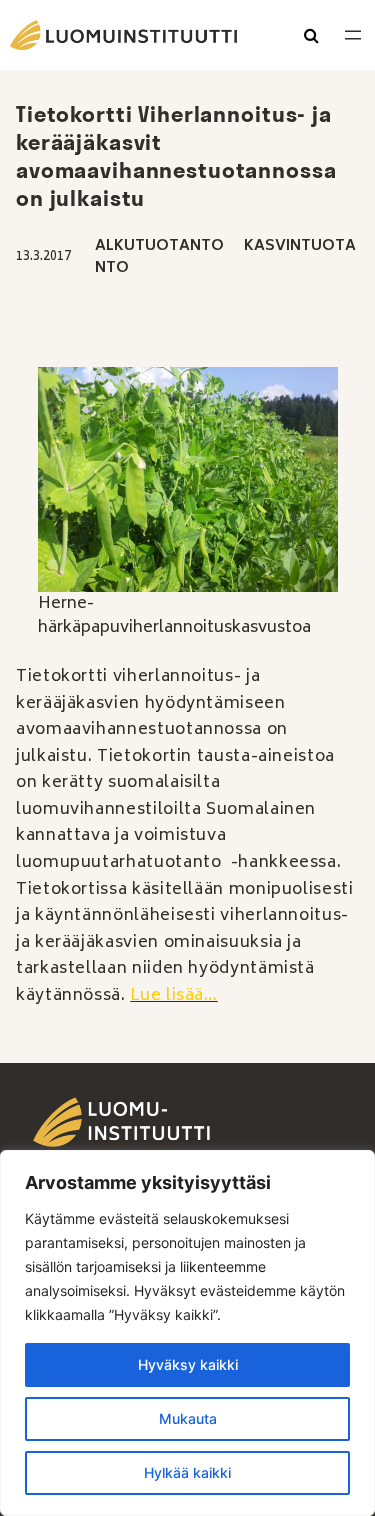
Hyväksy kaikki (188, 1364)
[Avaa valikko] (353, 35)
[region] (187, 1333)
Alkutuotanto (159, 246)
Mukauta (188, 1418)
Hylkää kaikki (187, 1472)
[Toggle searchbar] (311, 37)
